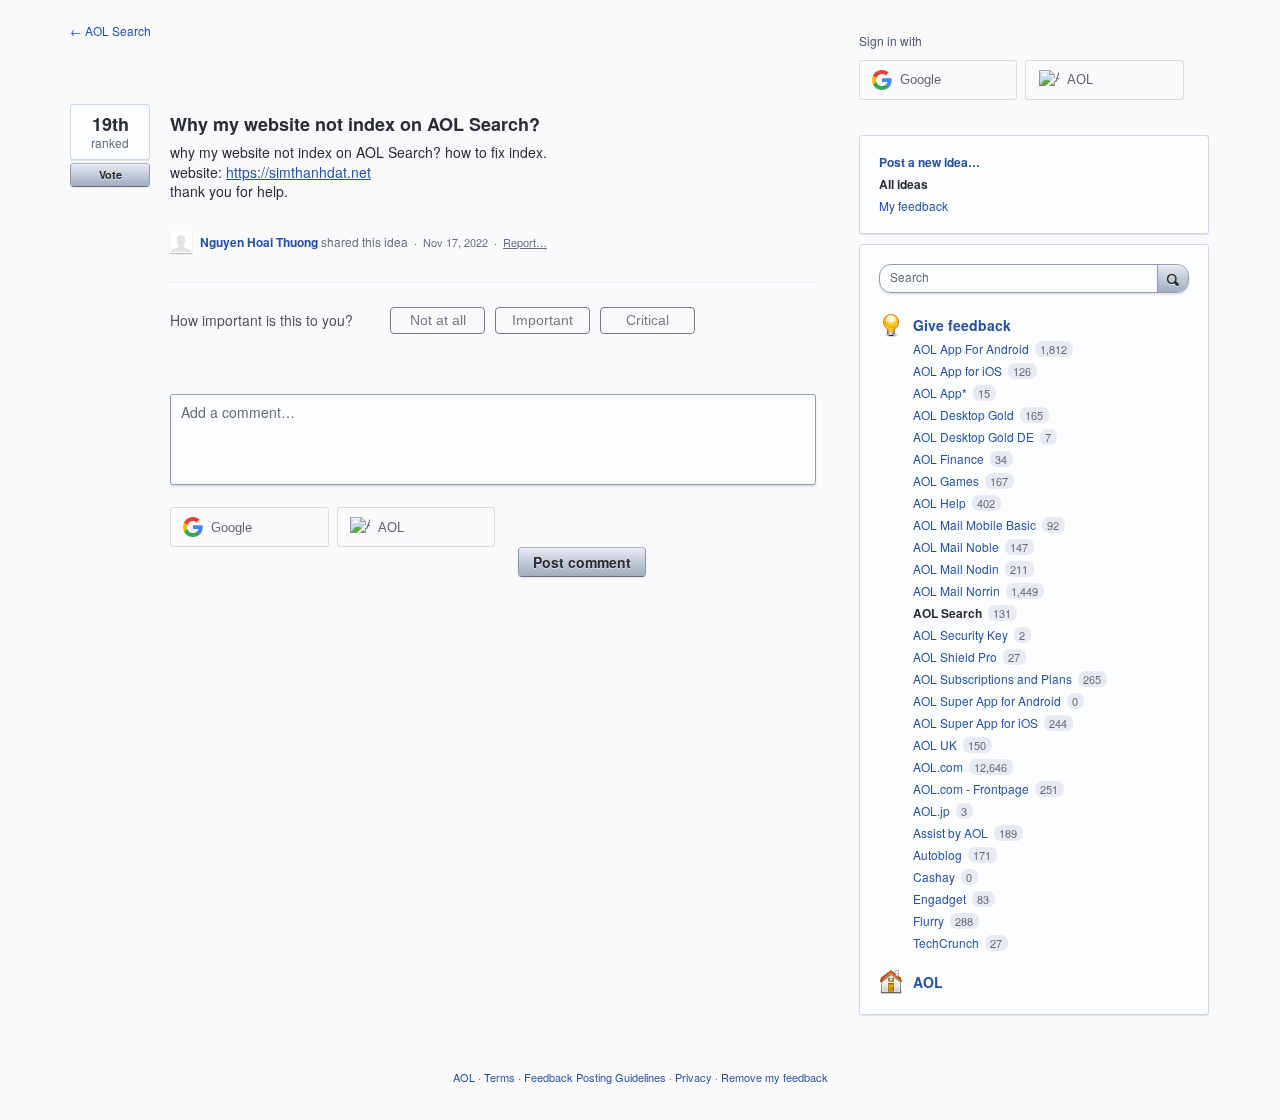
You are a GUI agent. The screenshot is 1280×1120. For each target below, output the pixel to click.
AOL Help (941, 502)
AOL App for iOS (959, 370)
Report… (525, 242)
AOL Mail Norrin (958, 590)
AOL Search (949, 613)
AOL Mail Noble (957, 546)
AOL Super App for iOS (977, 722)
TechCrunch (947, 942)
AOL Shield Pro (956, 656)
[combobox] (1023, 278)
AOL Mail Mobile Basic (976, 524)
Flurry (930, 920)
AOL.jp (933, 810)
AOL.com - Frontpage (972, 788)
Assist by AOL (952, 832)
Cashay (935, 876)
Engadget (941, 898)
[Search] (1173, 278)
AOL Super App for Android (988, 700)
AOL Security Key (962, 634)
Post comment (582, 562)
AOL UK (936, 744)
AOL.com (939, 766)
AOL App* (941, 392)
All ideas (903, 184)
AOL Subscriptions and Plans (994, 678)
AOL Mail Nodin (957, 568)
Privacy (693, 1077)
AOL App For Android (972, 348)
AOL (928, 982)
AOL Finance (950, 458)
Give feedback (962, 325)
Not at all (447, 323)
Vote (110, 174)
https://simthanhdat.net (298, 172)
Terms (499, 1077)
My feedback (913, 205)
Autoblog (939, 854)
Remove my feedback (774, 1077)
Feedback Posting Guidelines (595, 1077)
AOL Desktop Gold (965, 414)
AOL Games (947, 480)
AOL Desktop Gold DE (975, 436)
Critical (660, 323)
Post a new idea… (929, 162)
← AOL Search (110, 30)
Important (551, 323)
